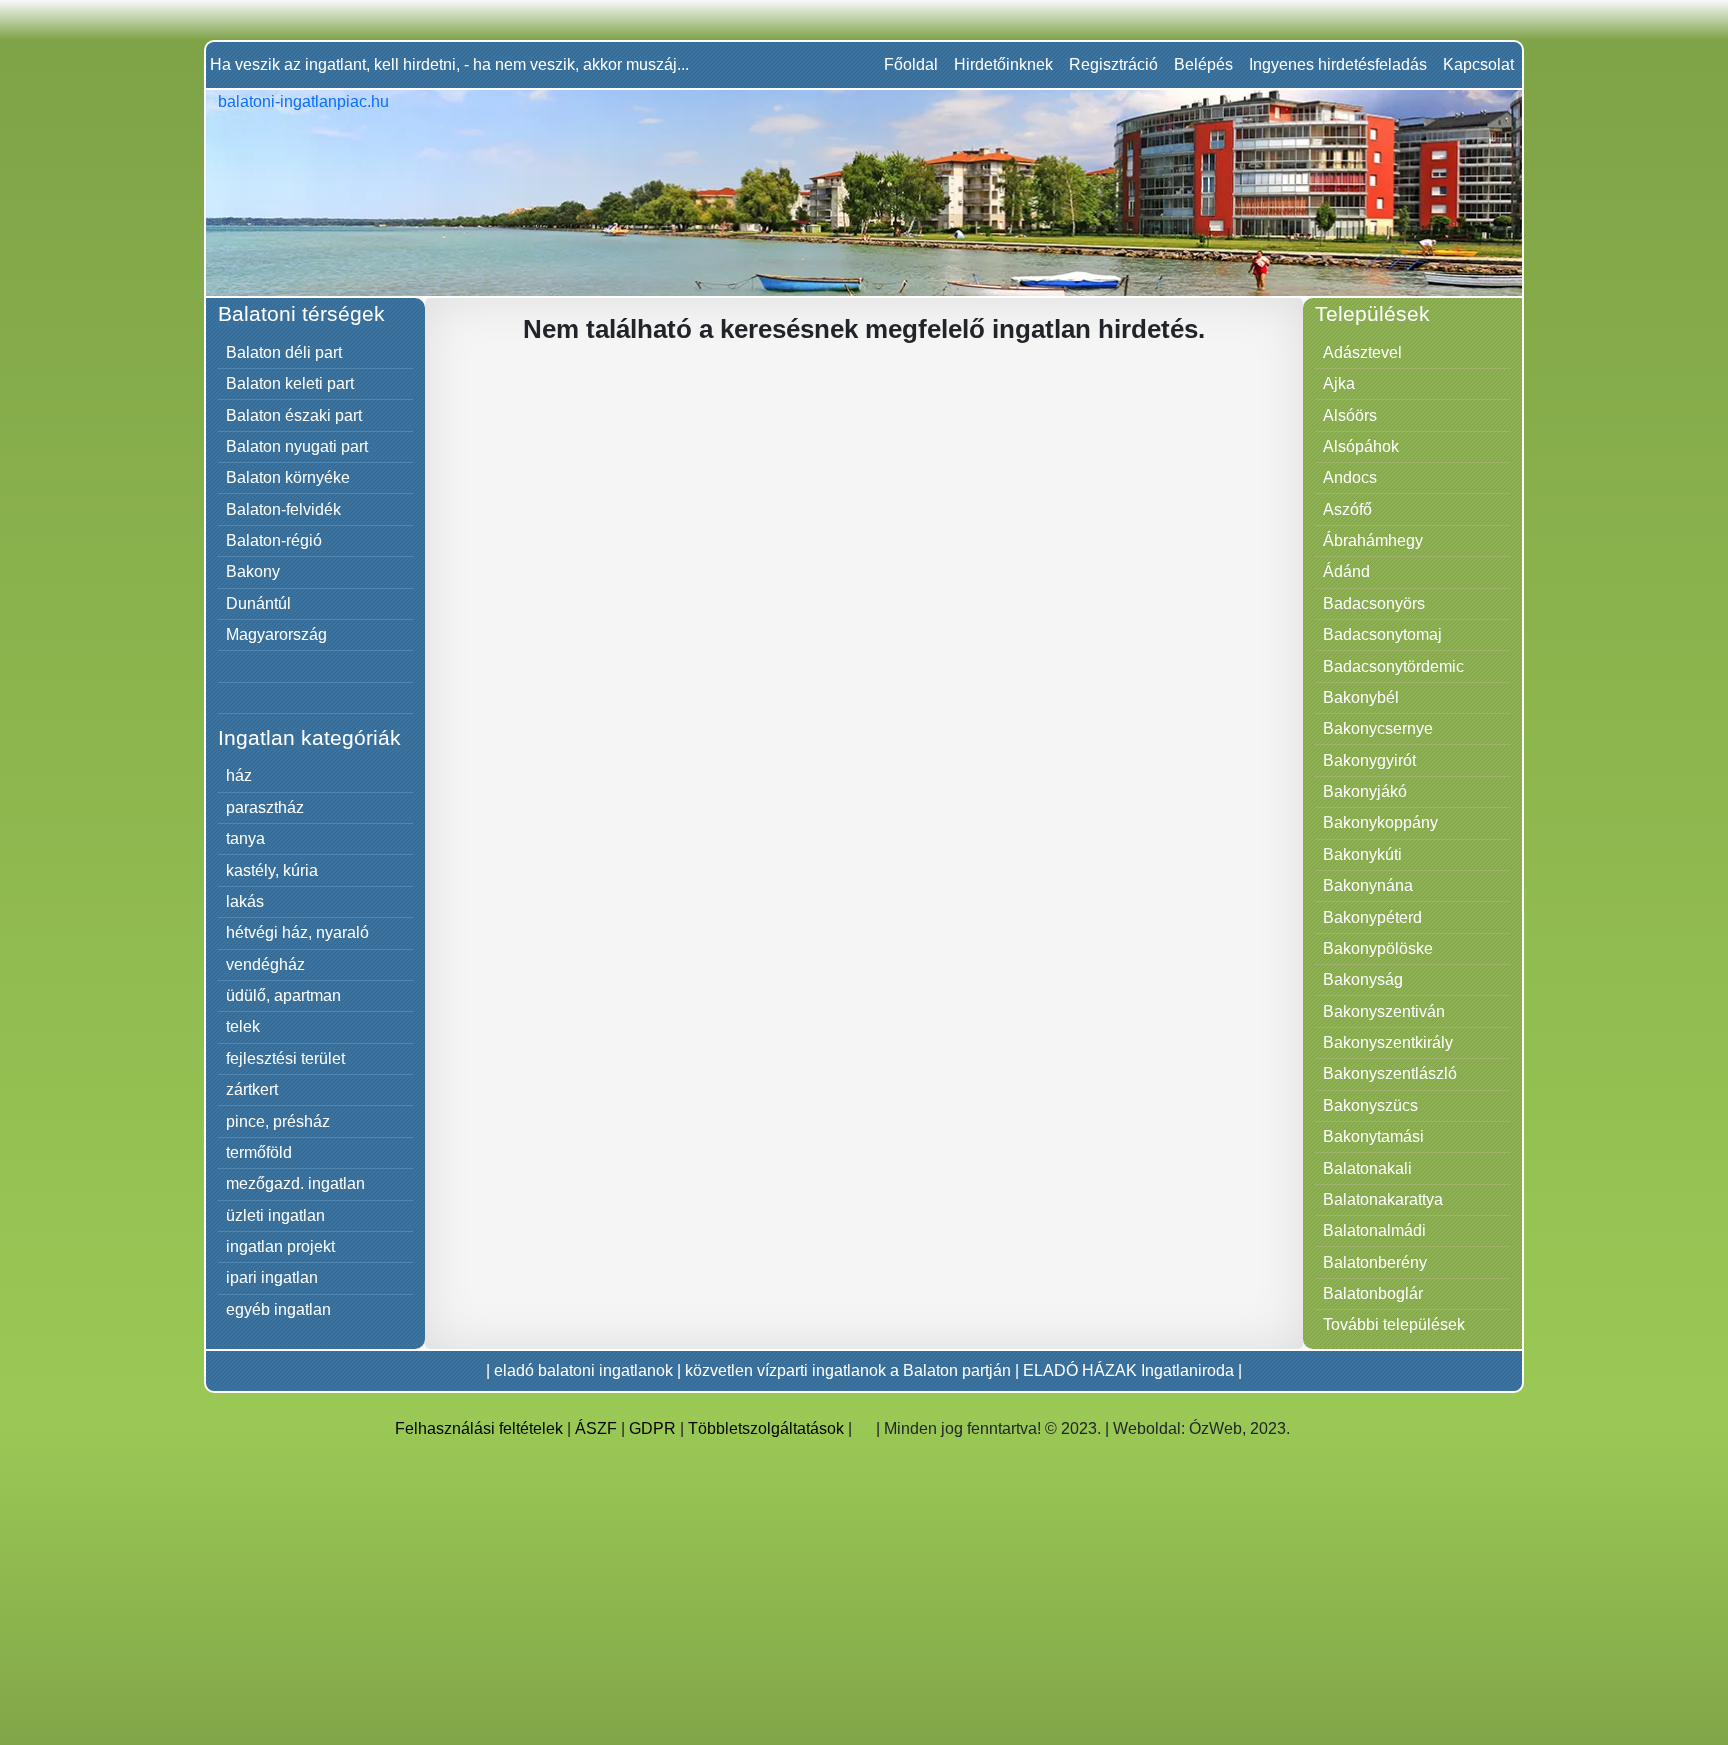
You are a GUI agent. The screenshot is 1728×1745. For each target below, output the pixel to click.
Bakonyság (1363, 979)
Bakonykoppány (1380, 822)
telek (243, 1026)
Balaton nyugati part (297, 446)
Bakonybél (1361, 697)
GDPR (652, 1428)
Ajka (1339, 383)
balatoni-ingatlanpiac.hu (303, 101)
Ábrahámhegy (1373, 540)
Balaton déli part (284, 352)
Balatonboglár (1373, 1293)
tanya (245, 838)
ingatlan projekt (280, 1246)
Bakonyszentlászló (1390, 1073)
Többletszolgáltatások (766, 1428)
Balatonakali (1367, 1168)
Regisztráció (1113, 64)
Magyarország (276, 634)
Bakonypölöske (1378, 948)
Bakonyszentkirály (1388, 1042)
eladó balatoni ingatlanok (583, 1370)
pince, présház (278, 1121)
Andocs (1350, 477)
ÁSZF (596, 1428)
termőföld (259, 1152)
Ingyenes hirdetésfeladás (1338, 64)
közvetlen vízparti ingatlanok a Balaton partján (848, 1370)
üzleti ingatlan (275, 1215)
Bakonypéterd (1372, 917)
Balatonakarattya (1383, 1199)
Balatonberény (1375, 1262)
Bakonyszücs (1370, 1105)
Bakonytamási (1373, 1136)
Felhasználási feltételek (479, 1428)
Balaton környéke (288, 477)
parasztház (265, 807)
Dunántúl (258, 603)
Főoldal (911, 64)
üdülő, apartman (283, 995)
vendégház (265, 964)
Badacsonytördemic (1393, 666)
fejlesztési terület (285, 1058)
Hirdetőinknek (1003, 64)
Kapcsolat (1478, 64)
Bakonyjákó (1365, 791)
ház (239, 775)
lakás (245, 901)
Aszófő (1347, 509)
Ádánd (1346, 571)
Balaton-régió (274, 540)
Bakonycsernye (1378, 728)
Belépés (1203, 64)
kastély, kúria (272, 870)
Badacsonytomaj (1382, 634)
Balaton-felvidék (283, 509)
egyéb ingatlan (278, 1309)
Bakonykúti (1362, 854)
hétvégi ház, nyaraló (297, 932)
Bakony (253, 571)
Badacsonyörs (1374, 603)
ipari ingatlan (272, 1277)
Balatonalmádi (1374, 1230)
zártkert (252, 1089)
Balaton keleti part (290, 383)
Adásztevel (1362, 352)
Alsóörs (1350, 415)
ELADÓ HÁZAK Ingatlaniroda (1128, 1370)
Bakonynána (1368, 885)
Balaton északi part (294, 415)
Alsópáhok (1361, 446)
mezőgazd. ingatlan (295, 1183)
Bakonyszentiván (1384, 1011)
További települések (1394, 1324)
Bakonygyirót (1369, 760)
